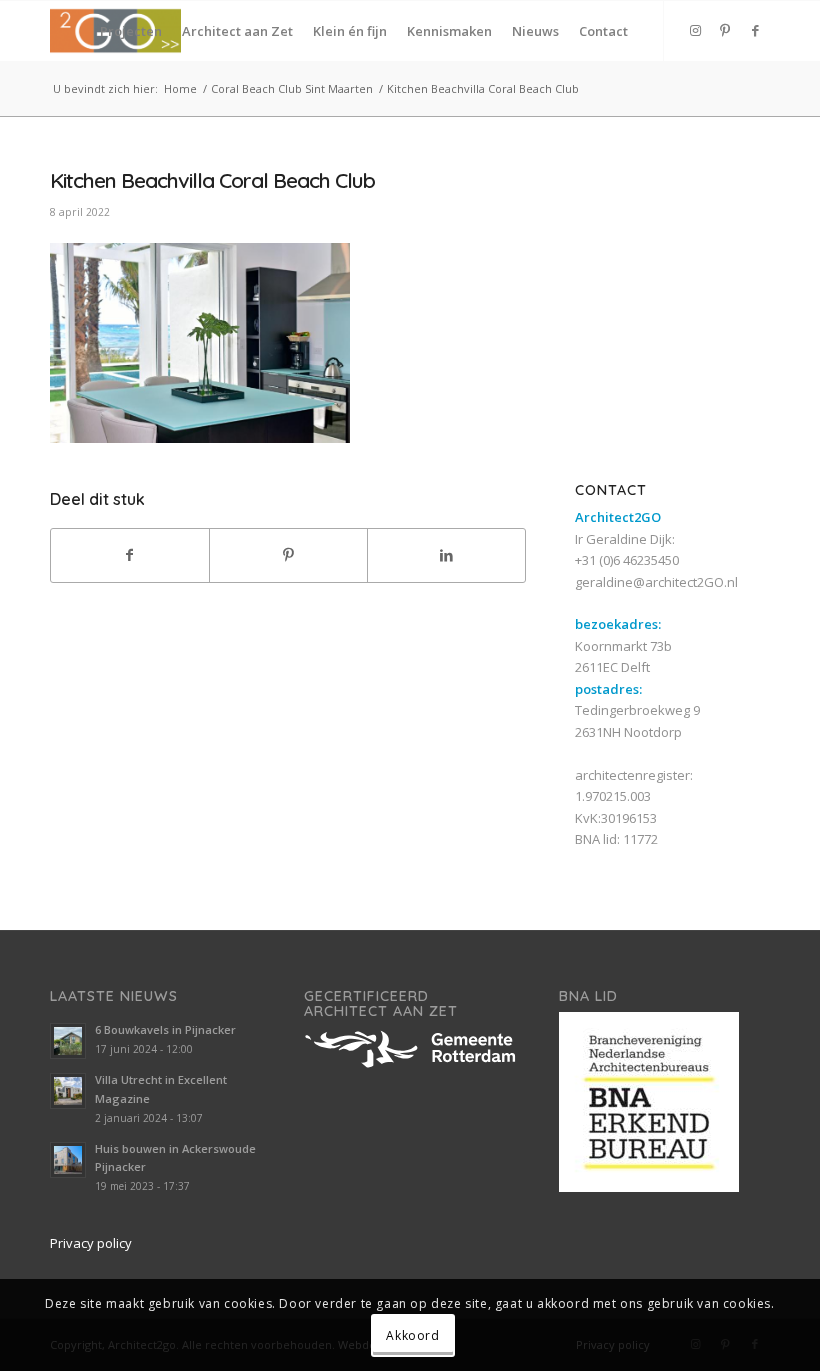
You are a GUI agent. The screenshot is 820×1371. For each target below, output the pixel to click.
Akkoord (412, 1335)
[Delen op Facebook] (130, 555)
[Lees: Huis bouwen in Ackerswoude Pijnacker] (68, 1160)
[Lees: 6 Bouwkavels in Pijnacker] (68, 1041)
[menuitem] (131, 31)
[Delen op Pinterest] (288, 555)
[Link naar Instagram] (695, 30)
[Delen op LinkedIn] (446, 555)
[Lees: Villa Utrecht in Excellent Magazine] (68, 1091)
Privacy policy (91, 1243)
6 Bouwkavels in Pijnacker (165, 1029)
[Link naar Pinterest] (725, 30)
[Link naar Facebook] (755, 30)
